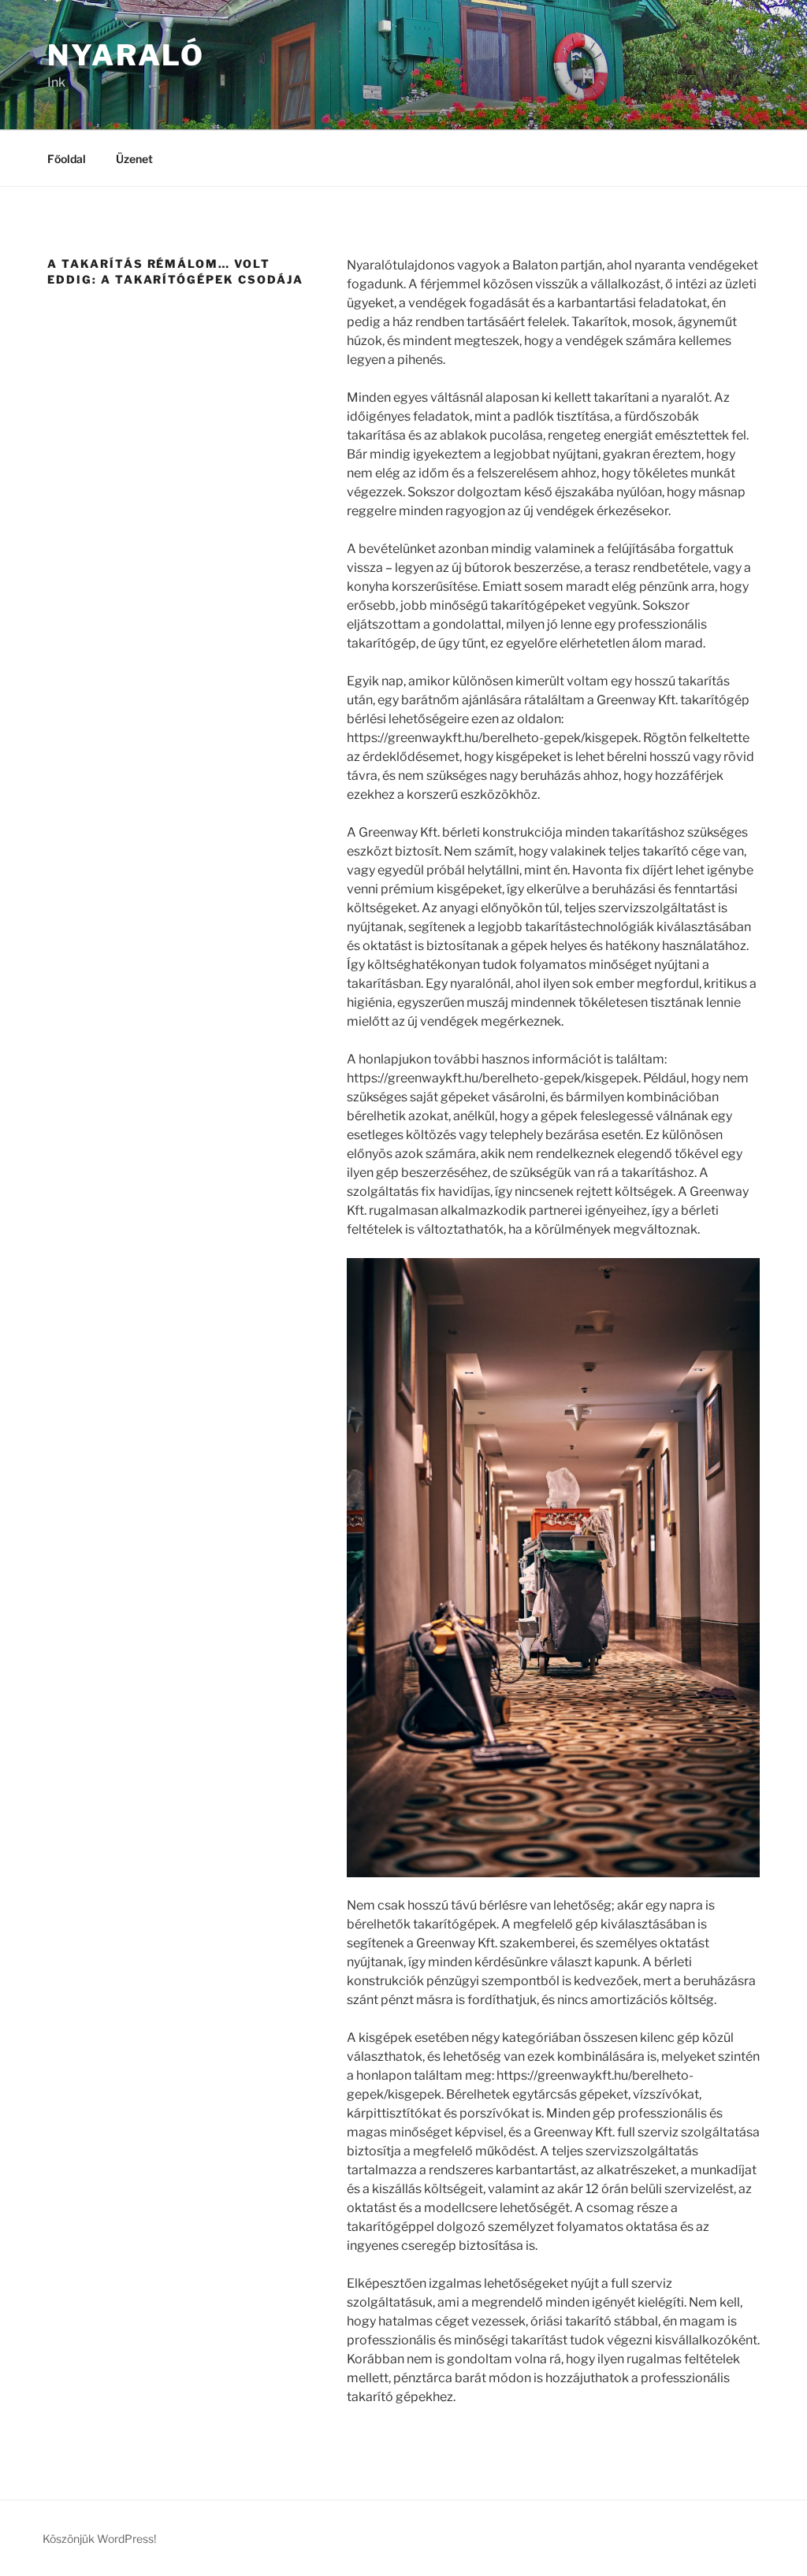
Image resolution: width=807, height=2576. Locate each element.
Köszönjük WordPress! (99, 2539)
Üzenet (134, 159)
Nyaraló (126, 55)
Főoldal (67, 159)
